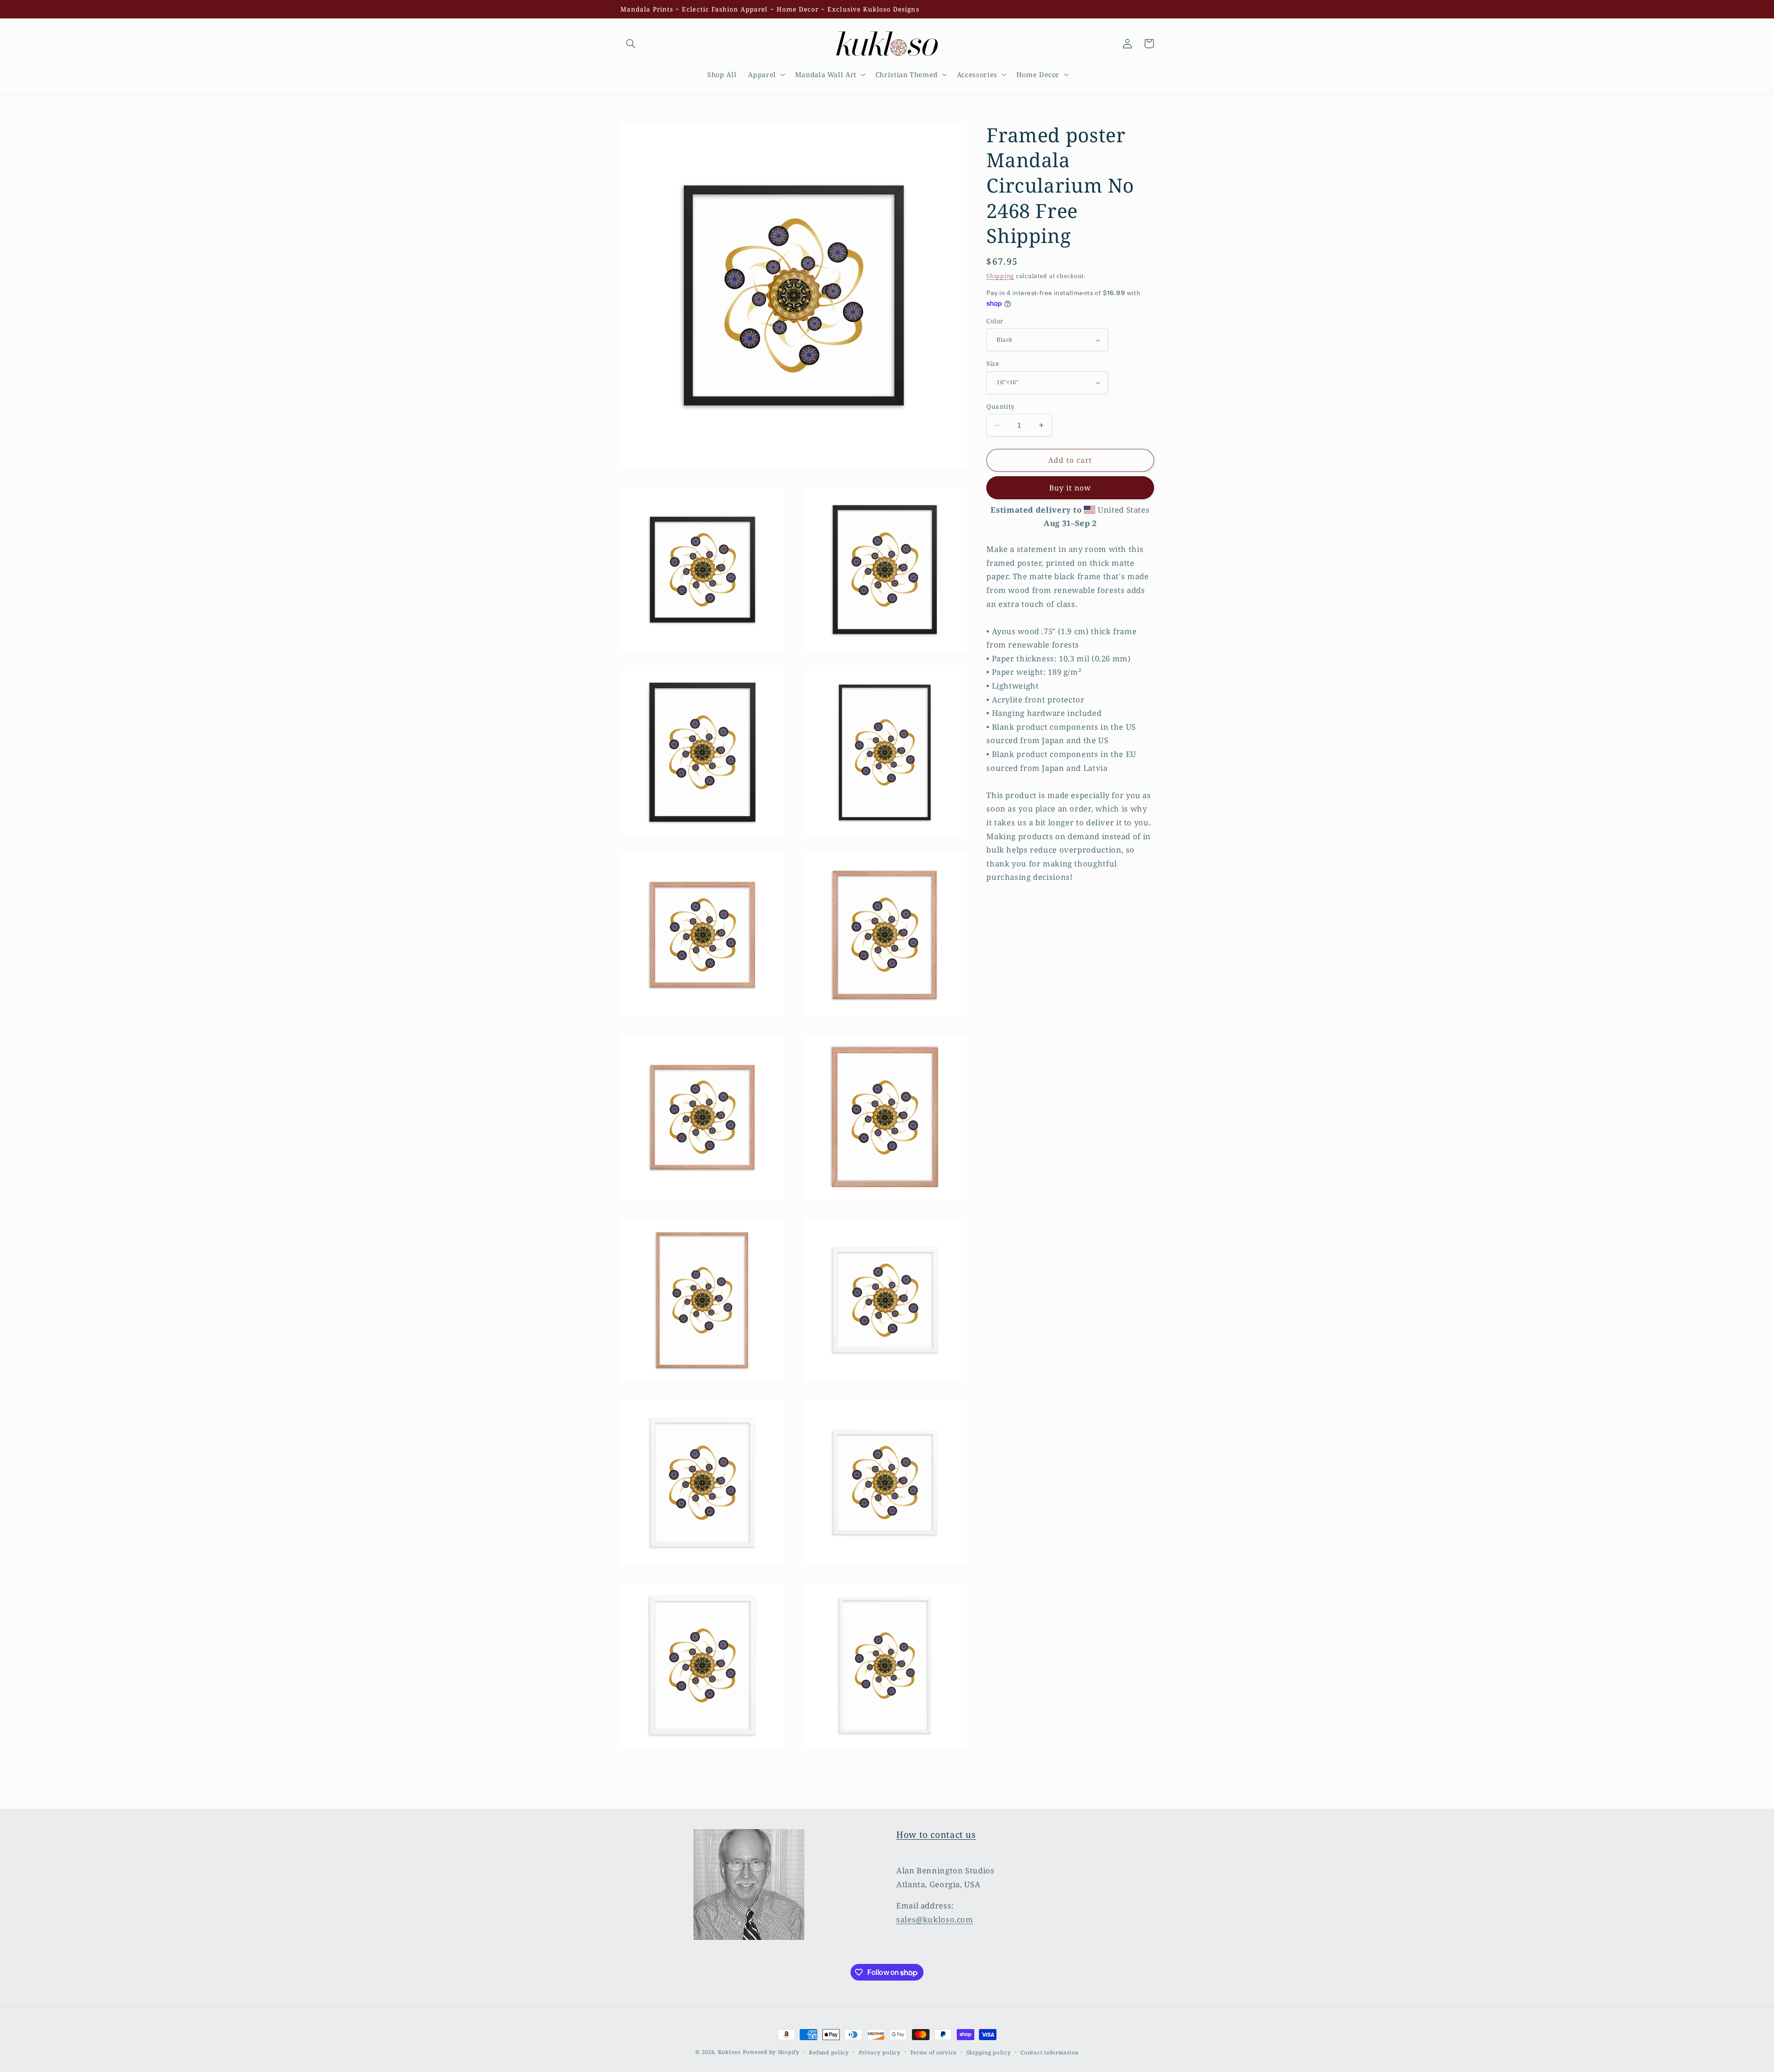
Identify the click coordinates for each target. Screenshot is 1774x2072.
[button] (631, 43)
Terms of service (933, 2052)
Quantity (1000, 406)
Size (993, 363)
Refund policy (829, 2052)
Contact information (1050, 2052)
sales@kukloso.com (935, 1919)
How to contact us (936, 1835)
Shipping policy (989, 2052)
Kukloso (729, 2052)
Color (995, 321)
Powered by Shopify (771, 2052)
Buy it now (1070, 488)
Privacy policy (880, 2052)
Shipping (1000, 276)
